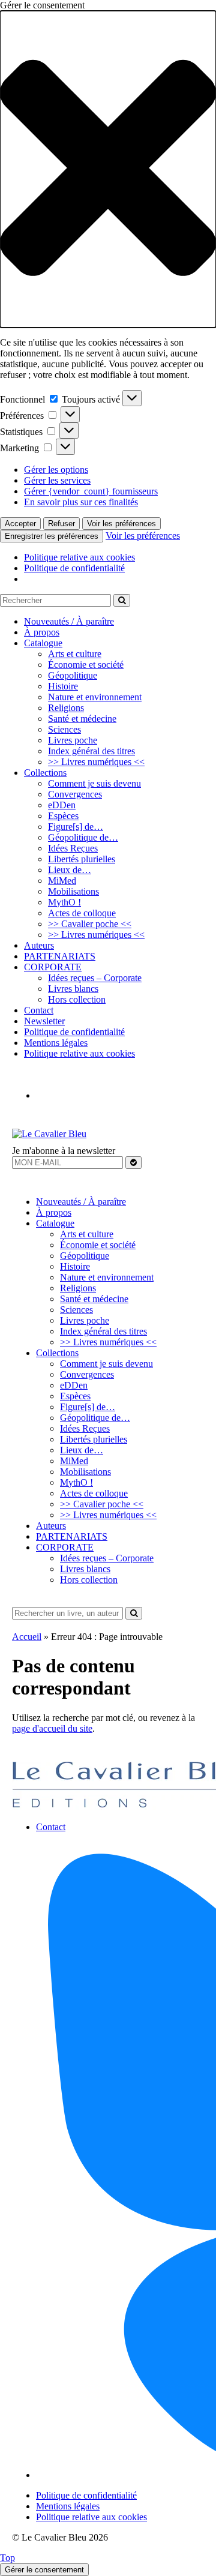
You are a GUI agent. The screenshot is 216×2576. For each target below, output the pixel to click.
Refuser (61, 524)
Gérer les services (57, 480)
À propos (42, 632)
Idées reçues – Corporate (95, 978)
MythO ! (64, 902)
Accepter (20, 524)
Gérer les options (56, 470)
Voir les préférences (121, 524)
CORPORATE (53, 967)
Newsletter (44, 1021)
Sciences (64, 729)
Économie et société (86, 665)
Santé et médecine (82, 719)
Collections (45, 773)
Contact (39, 1010)
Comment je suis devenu (94, 783)
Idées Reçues (73, 848)
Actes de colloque (82, 913)
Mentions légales (56, 1043)
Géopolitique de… (83, 837)
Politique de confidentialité (74, 568)
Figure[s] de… (76, 827)
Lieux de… (70, 870)
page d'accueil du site (52, 1728)
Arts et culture (75, 654)
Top (7, 2558)
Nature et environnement (95, 697)
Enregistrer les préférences (52, 536)
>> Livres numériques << (96, 762)
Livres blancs (73, 989)
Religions (66, 708)
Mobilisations (73, 891)
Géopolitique (73, 675)
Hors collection (77, 999)
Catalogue (43, 643)
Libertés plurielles (82, 859)
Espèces (63, 816)
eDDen (62, 805)
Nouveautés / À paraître (69, 621)
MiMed (62, 881)
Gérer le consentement (44, 2570)
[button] (108, 169)
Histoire (63, 686)
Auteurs (39, 945)
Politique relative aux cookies (79, 557)
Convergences (75, 794)
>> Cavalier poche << (90, 924)
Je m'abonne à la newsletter (64, 1151)
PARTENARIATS (60, 956)
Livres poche (73, 740)
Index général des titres (91, 751)
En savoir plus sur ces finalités (81, 502)
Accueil (27, 1637)
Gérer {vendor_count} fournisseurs (91, 491)
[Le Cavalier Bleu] (49, 1134)
